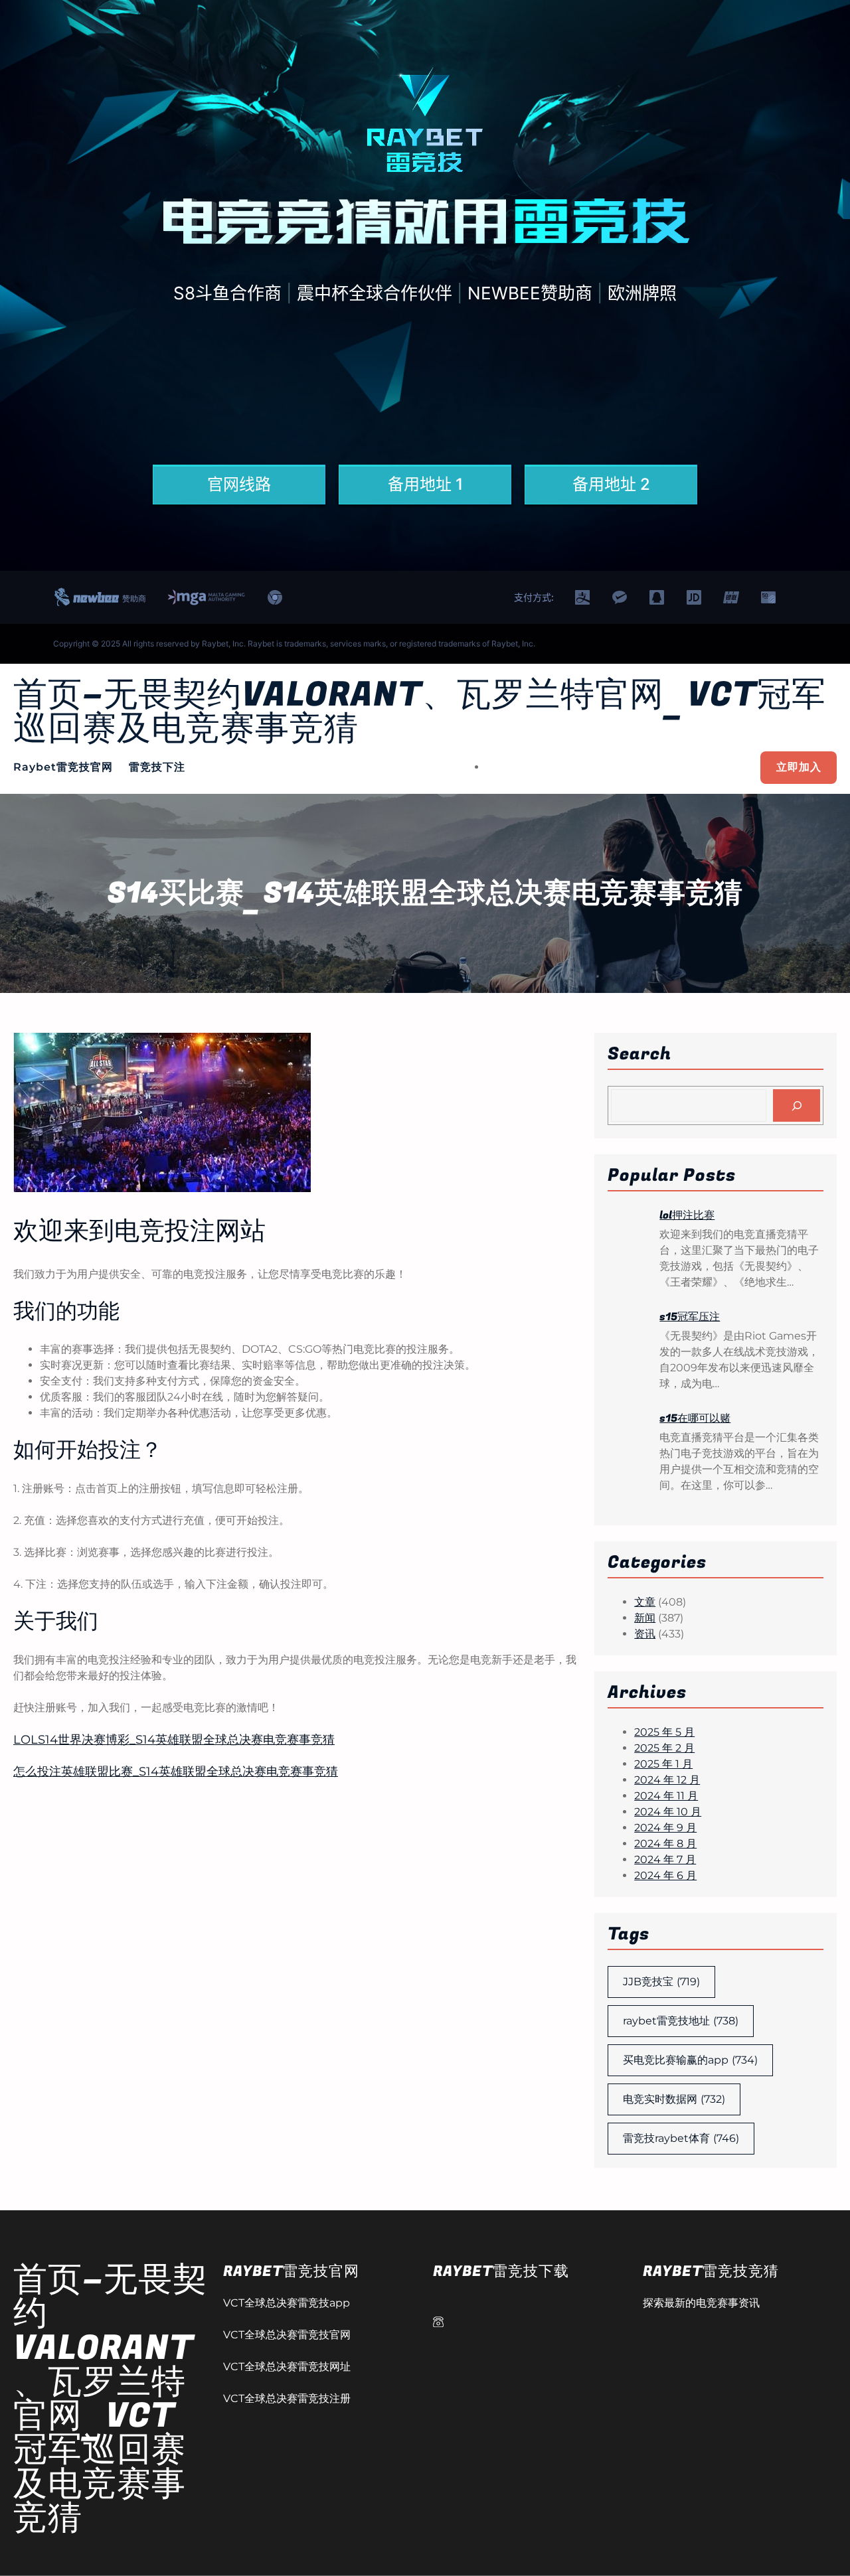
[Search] (797, 1105)
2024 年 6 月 (665, 1875)
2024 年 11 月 (666, 1796)
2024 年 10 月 (668, 1812)
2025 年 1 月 (663, 1764)
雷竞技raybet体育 (681, 2138)
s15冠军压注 (690, 1317)
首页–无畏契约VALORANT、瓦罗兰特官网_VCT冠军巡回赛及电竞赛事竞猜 (420, 712)
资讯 (645, 1634)
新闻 (645, 1618)
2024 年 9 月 (665, 1828)
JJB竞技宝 (661, 1982)
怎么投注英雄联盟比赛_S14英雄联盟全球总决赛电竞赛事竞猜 (176, 1772)
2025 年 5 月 (664, 1732)
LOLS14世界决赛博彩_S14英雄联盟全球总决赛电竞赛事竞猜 (174, 1740)
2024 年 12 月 (667, 1780)
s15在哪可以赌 (695, 1418)
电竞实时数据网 (674, 2099)
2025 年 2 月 (664, 1748)
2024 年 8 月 (665, 1844)
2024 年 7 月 (665, 1859)
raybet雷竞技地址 (681, 2021)
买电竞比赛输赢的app (690, 2060)
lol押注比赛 (687, 1215)
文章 (645, 1602)
